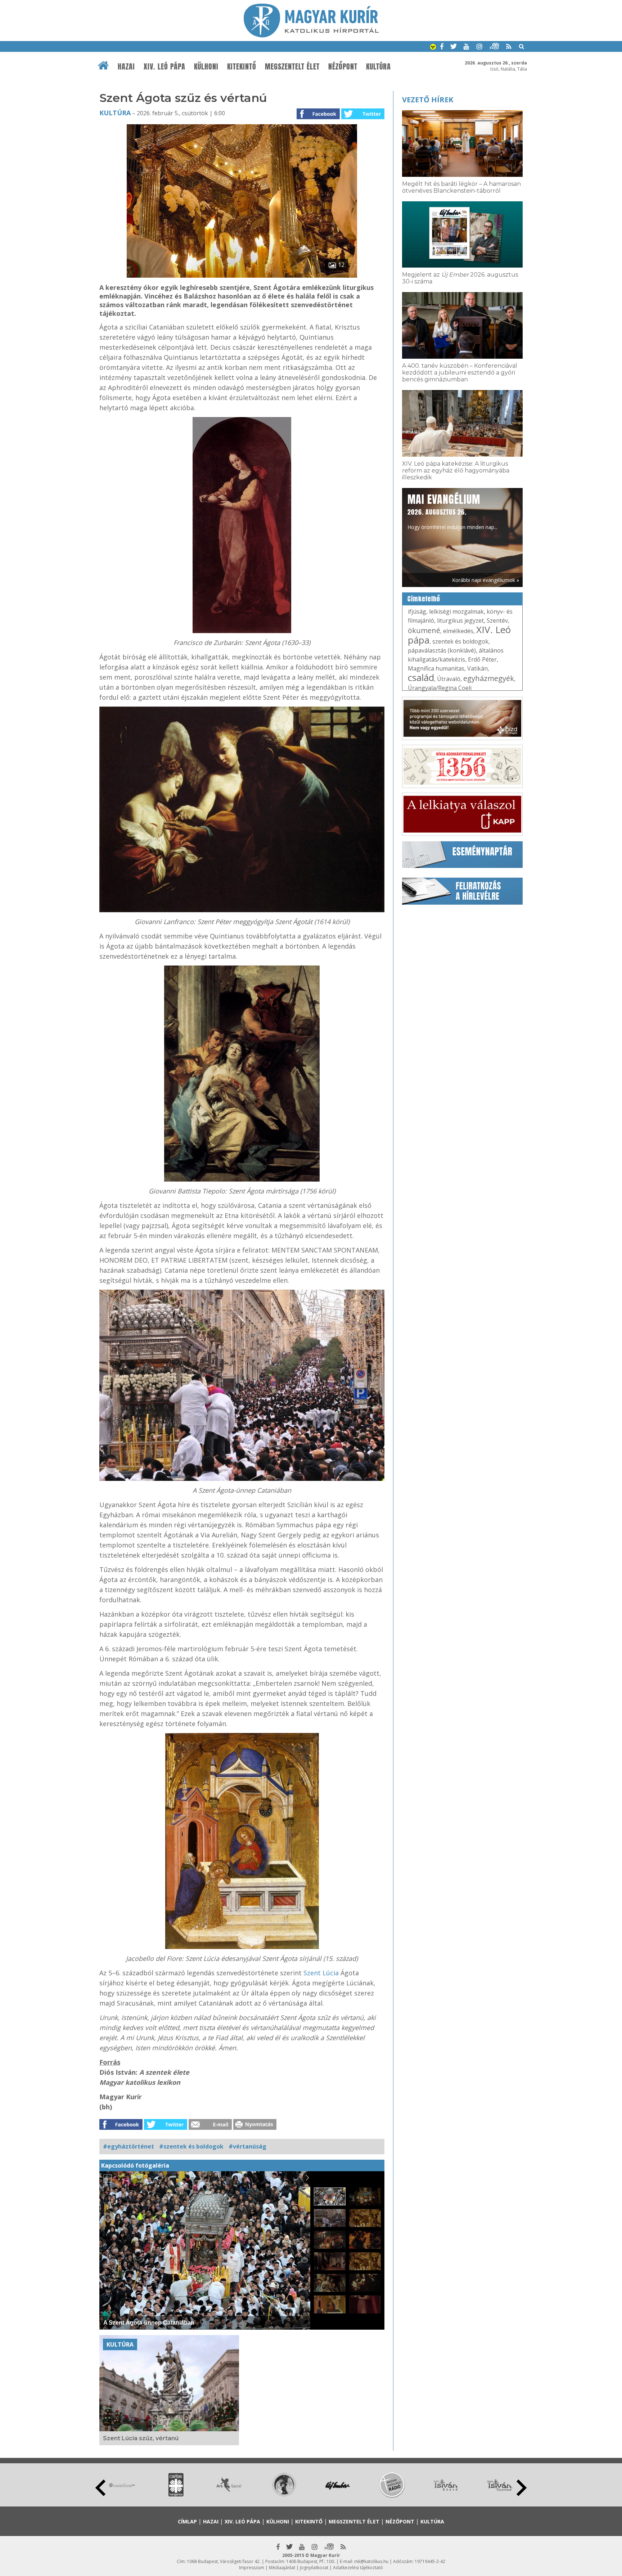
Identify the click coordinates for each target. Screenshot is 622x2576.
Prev (100, 2488)
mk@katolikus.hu (371, 2561)
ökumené (424, 630)
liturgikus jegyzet (460, 621)
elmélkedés (458, 631)
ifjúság (417, 611)
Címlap (187, 2521)
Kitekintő (242, 67)
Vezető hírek (428, 100)
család (421, 677)
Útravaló (449, 679)
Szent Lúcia (322, 1973)
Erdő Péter (482, 659)
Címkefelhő (424, 599)
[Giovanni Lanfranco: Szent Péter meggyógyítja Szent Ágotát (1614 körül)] (242, 809)
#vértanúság (247, 2146)
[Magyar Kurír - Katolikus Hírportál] (311, 35)
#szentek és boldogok (191, 2146)
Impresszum (252, 2568)
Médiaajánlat (282, 2568)
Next (522, 2488)
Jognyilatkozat (314, 2568)
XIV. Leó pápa (164, 67)
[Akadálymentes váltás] (433, 48)
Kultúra (378, 67)
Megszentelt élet (292, 67)
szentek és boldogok (460, 641)
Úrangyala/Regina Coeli (440, 688)
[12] (242, 275)
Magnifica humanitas (436, 668)
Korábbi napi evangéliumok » (486, 580)
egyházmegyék (489, 678)
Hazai (126, 67)
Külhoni (206, 67)
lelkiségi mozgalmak (456, 611)
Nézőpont (343, 67)
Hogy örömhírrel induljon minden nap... (452, 511)
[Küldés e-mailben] (210, 2128)
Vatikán (477, 668)
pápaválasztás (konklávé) (442, 650)
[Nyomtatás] (255, 2128)
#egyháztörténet (129, 2146)
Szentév (497, 621)
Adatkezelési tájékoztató (358, 2568)
